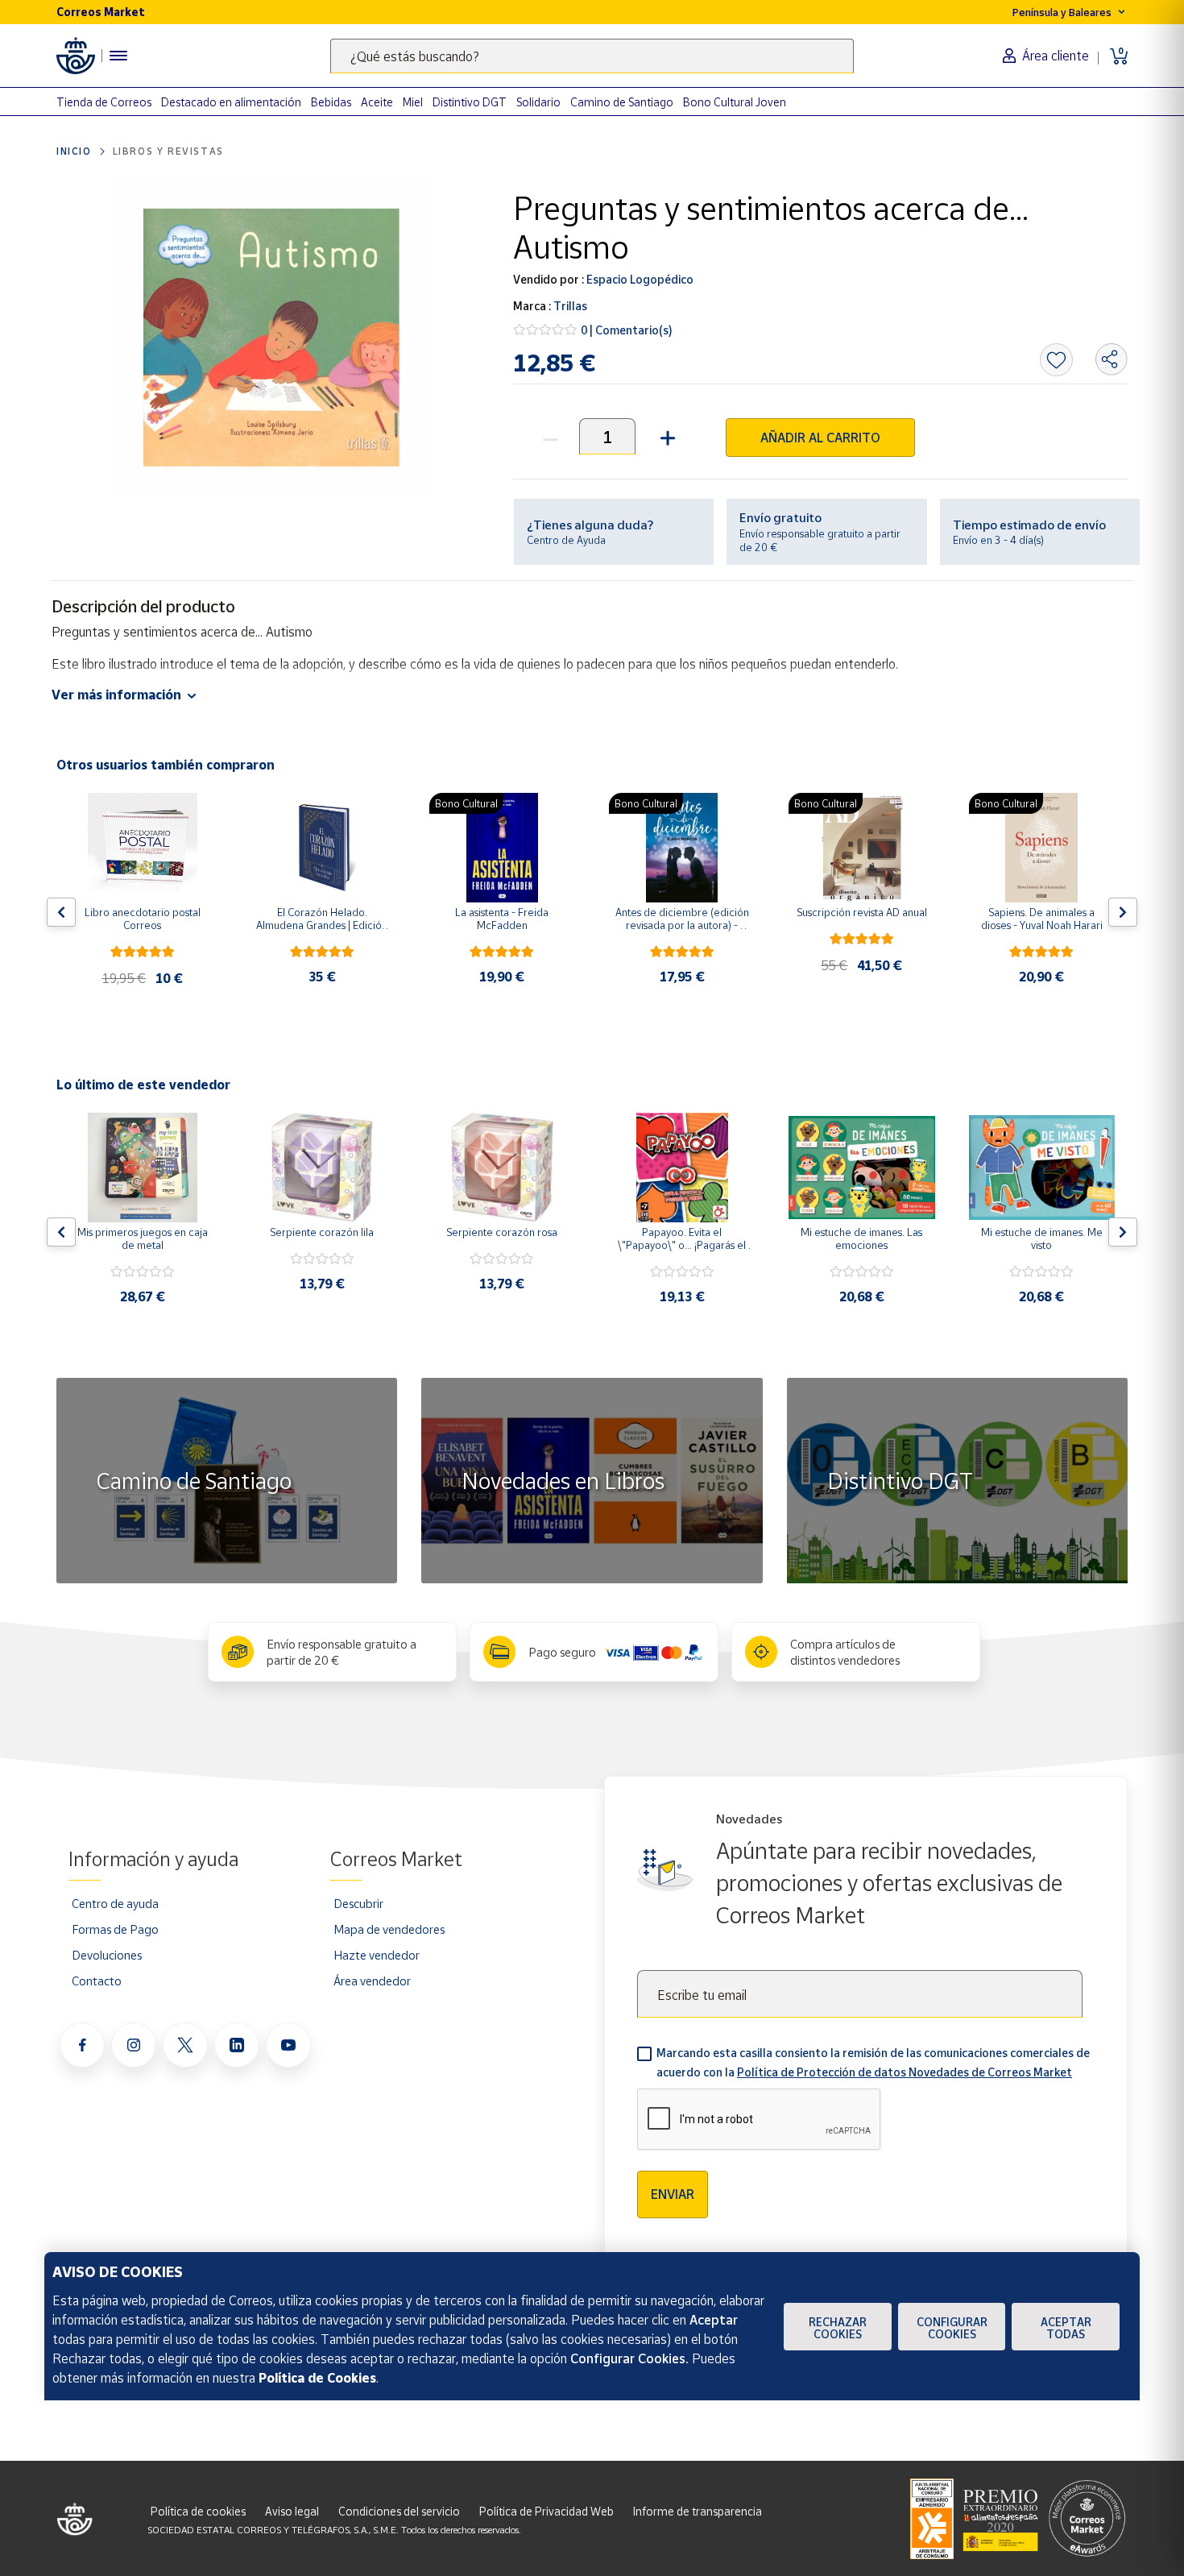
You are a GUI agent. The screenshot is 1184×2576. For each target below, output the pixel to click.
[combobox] (592, 56)
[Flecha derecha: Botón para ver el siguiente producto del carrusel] (1123, 912)
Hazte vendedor (377, 1955)
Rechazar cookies (838, 2328)
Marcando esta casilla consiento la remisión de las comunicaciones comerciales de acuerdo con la (873, 2062)
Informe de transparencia (698, 2511)
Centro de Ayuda (566, 540)
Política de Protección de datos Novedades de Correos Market (905, 2072)
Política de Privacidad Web (546, 2511)
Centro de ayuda (115, 1903)
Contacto (97, 1981)
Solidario (538, 102)
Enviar (673, 2194)
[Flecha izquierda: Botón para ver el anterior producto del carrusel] (61, 912)
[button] (666, 436)
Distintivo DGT (470, 102)
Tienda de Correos (104, 102)
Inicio (74, 151)
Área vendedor (372, 1981)
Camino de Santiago (622, 102)
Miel (413, 102)
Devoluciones (107, 1955)
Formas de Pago (115, 1929)
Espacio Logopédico (639, 279)
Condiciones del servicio (399, 2511)
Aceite (377, 102)
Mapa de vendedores (389, 1929)
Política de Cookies (317, 2378)
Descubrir (358, 1903)
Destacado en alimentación (231, 102)
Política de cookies (198, 2511)
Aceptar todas (1066, 2328)
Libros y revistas (168, 151)
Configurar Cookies (952, 2328)
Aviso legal (292, 2511)
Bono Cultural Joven (735, 102)
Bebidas (331, 102)
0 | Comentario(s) (627, 330)
